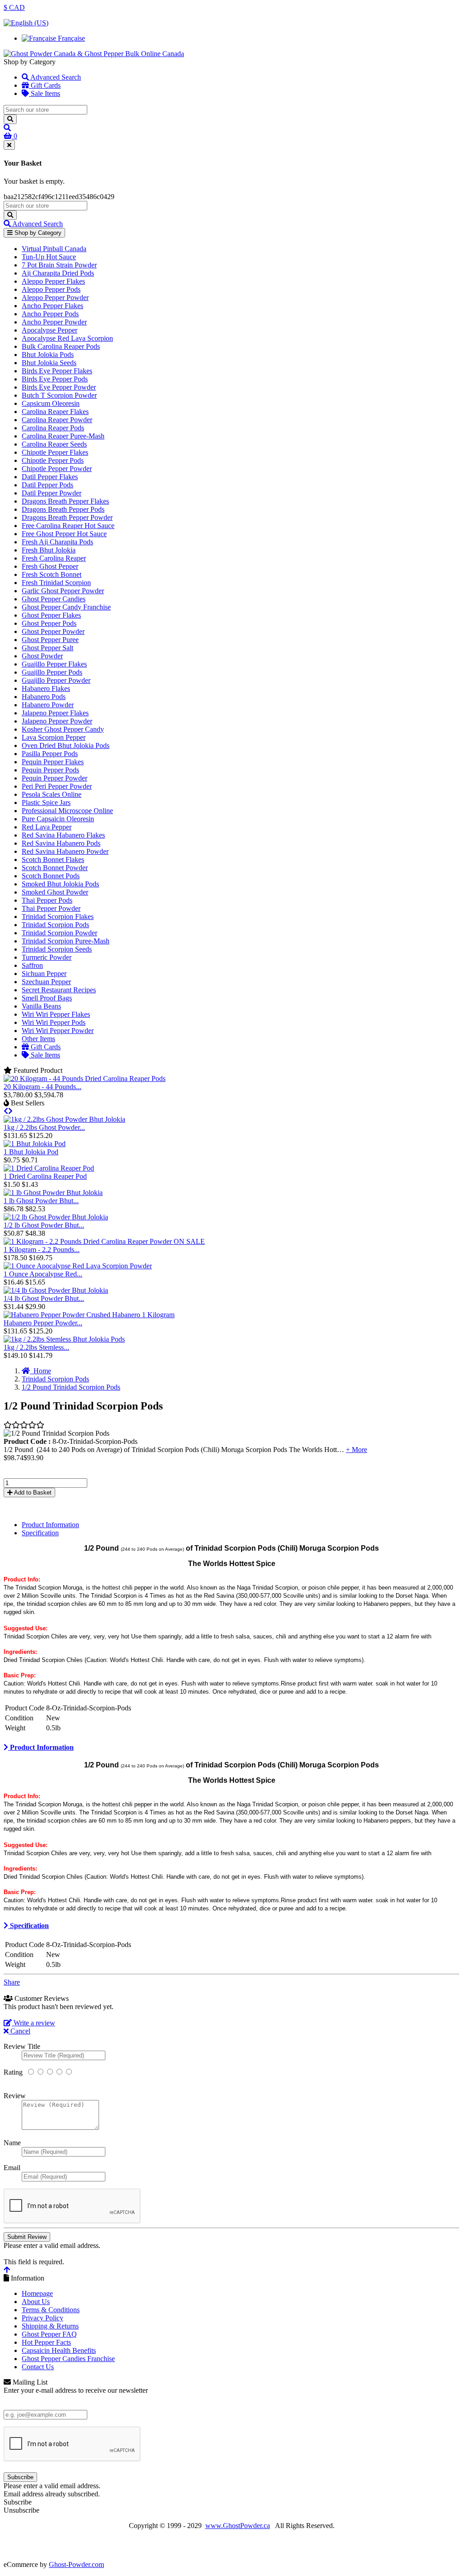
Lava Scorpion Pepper (54, 737)
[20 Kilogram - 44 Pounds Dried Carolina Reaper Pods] (85, 1078)
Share (12, 1982)
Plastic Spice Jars (46, 802)
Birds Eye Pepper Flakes (57, 371)
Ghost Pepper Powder (53, 631)
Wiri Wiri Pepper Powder (58, 1031)
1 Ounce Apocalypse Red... (43, 1274)
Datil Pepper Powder (52, 493)
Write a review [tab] (33, 2023)
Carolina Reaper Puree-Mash (63, 436)
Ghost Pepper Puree (50, 640)
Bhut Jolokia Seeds (49, 363)
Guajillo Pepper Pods (52, 672)
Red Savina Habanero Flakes (63, 835)
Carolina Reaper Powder (57, 420)
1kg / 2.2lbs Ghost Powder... (44, 1127)
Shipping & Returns (50, 2326)
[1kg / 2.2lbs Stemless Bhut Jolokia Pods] (64, 1339)
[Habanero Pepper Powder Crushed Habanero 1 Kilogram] (89, 1315)
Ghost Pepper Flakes (51, 615)
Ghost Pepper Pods (49, 623)
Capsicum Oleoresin (51, 403)
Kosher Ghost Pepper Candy (63, 729)
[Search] (10, 119)
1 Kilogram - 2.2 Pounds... (42, 1250)
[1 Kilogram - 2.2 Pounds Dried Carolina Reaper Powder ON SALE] (104, 1241)
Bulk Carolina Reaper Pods (61, 346)
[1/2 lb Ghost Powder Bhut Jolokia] (56, 1217)
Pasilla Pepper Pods (50, 754)
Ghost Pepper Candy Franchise (66, 607)
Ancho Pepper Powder (54, 322)
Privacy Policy (43, 2318)
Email (12, 2168)
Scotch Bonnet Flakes (53, 859)
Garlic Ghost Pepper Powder (63, 591)
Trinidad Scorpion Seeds (57, 949)
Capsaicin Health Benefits (59, 2350)
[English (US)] (26, 23)
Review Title (22, 2046)
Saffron (32, 965)
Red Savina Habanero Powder (65, 851)
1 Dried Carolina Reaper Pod (45, 1176)
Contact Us (38, 2367)
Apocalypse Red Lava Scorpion (67, 338)
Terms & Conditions (51, 2310)
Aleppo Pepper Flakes (53, 281)
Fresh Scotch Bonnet (52, 574)
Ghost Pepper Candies (54, 599)
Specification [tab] (40, 1533)
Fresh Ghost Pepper (50, 566)
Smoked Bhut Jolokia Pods (60, 884)
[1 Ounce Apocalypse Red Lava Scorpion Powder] (78, 1266)
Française (71, 38)
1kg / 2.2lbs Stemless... (36, 1347)
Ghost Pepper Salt (47, 648)
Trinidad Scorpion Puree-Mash (66, 941)
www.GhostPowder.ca (238, 2526)
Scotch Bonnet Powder (55, 868)
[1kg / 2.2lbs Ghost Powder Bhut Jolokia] (64, 1119)
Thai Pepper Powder (51, 908)
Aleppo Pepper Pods (51, 289)
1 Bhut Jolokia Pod (31, 1152)
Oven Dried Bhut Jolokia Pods (66, 745)
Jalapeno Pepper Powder (57, 721)
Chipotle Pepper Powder (57, 469)
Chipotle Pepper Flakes (55, 452)
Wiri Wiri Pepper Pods (54, 1022)
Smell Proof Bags (47, 998)
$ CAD (14, 7)
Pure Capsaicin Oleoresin (58, 819)
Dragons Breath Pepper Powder (67, 517)
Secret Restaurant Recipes (59, 990)
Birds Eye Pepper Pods (55, 379)
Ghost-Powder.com (76, 2564)
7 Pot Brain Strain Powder (59, 265)
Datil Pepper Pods (47, 485)
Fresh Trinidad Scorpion (56, 583)
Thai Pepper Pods (47, 900)
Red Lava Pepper (47, 827)
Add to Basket (32, 1493)
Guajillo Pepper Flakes (54, 664)
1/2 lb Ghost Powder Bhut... (44, 1225)
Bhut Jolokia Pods (48, 355)
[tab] (231, 1747)
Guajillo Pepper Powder (56, 680)
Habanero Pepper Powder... (43, 1323)
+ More (357, 1450)
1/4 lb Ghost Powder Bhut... (44, 1298)
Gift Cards (45, 85)
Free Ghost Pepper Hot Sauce (64, 534)
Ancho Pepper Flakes (52, 306)
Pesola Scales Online (52, 794)
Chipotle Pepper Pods (53, 460)
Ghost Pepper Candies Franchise (68, 2359)
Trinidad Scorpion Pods (55, 925)
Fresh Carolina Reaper (54, 558)
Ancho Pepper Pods (50, 314)
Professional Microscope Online (67, 811)
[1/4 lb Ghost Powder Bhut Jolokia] (56, 1290)
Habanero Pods (44, 697)
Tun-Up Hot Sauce (49, 257)
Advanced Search (55, 77)
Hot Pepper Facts (46, 2342)
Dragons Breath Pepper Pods (63, 509)
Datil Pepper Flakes (50, 477)
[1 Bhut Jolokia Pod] (35, 1144)
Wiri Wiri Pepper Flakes (56, 1014)
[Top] (7, 2270)
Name (12, 2143)
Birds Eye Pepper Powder (59, 387)
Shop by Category (37, 233)
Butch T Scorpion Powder (59, 395)
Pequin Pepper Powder (54, 778)
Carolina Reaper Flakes (55, 412)
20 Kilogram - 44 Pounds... (43, 1087)
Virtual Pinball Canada (54, 249)
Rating (13, 2072)
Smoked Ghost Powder (55, 892)
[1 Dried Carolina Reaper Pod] (49, 1168)
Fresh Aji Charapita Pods (57, 542)
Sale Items (45, 93)
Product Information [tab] (50, 1525)
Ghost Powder (42, 656)
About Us (36, 2302)
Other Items (38, 1039)
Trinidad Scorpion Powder (59, 933)
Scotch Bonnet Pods (51, 876)
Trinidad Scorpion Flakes (58, 917)
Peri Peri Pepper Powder (57, 786)
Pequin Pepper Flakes (53, 762)
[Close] (9, 145)
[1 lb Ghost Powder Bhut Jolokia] (53, 1193)
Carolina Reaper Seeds (54, 444)
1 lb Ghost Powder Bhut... (41, 1201)
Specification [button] (28, 1926)
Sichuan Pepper (44, 974)
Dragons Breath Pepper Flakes (65, 501)
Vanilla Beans (41, 1006)
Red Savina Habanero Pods (61, 843)
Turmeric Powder (47, 957)
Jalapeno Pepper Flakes (55, 713)
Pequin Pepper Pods (50, 770)
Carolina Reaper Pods (53, 428)
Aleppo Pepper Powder (55, 298)
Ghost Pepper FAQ (49, 2334)
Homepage (37, 2293)
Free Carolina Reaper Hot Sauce (68, 526)
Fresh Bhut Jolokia (49, 550)
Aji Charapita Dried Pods (58, 273)
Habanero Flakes (46, 688)
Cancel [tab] (19, 2031)
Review (15, 2096)
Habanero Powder (48, 705)
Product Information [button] (41, 1747)
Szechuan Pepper (46, 982)
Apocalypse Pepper (50, 330)
